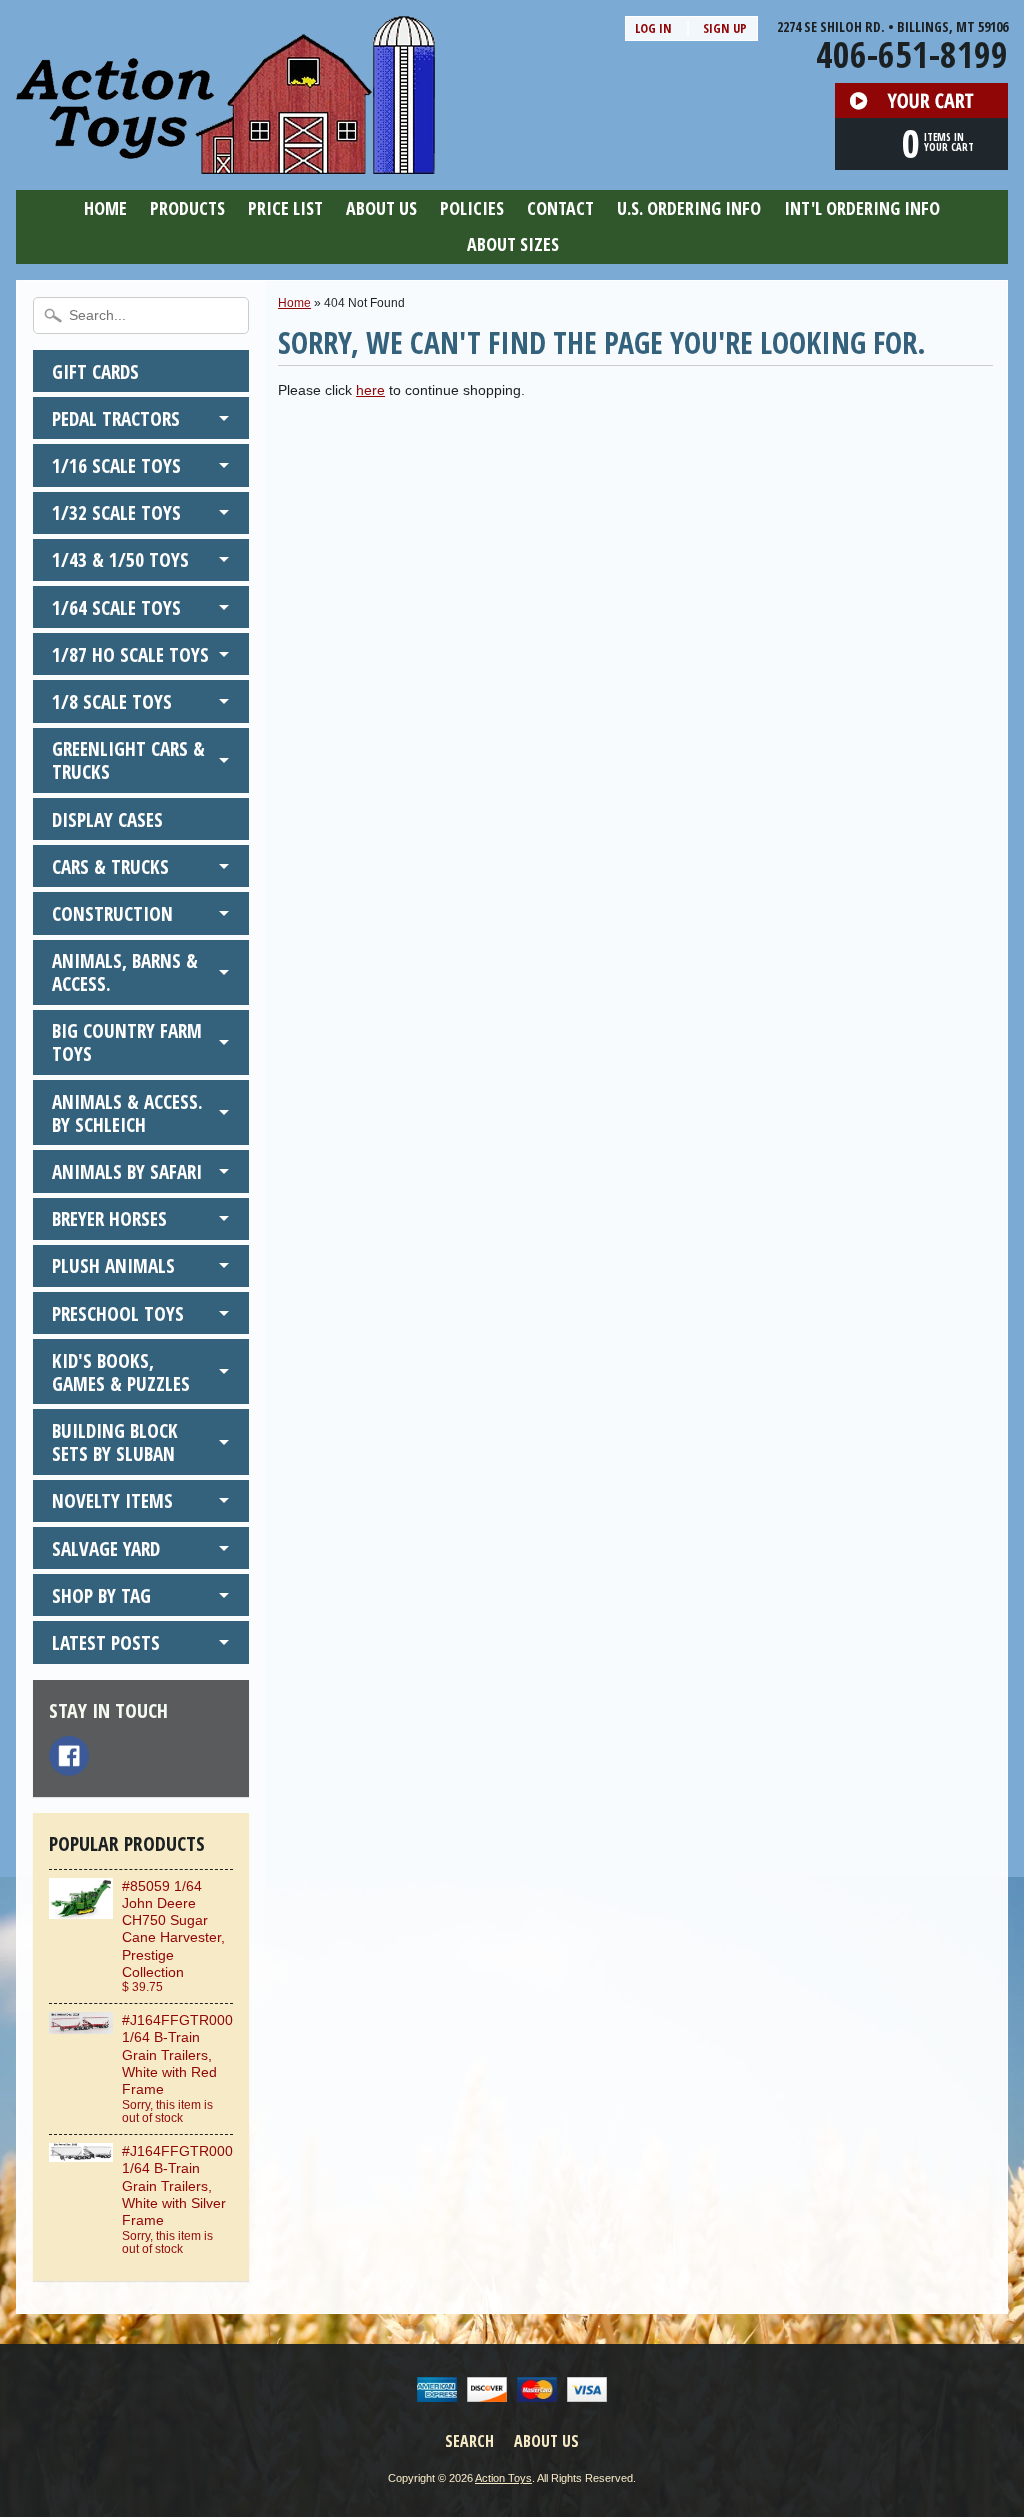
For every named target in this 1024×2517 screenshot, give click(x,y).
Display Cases (107, 819)
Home (105, 208)
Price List (285, 208)
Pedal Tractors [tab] (116, 418)
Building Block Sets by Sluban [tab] (115, 1442)
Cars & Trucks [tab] (110, 866)
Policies (472, 208)
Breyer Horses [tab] (109, 1218)
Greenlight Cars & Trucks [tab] (128, 760)
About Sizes (513, 244)
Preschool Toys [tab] (118, 1313)
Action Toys (503, 2478)
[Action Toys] (225, 161)
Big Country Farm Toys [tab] (127, 1042)
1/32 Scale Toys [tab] (116, 512)
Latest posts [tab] (106, 1642)
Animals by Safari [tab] (127, 1171)
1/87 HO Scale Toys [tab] (130, 654)
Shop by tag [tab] (101, 1595)
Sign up (725, 28)
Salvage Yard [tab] (106, 1548)
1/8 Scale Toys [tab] (112, 701)
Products (187, 208)
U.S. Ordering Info (689, 208)
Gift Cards (95, 371)
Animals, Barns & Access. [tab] (125, 972)
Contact (560, 208)
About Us (381, 208)
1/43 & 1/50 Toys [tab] (120, 559)
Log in (653, 28)
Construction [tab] (112, 913)
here (370, 390)
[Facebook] (69, 1756)
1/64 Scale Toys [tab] (116, 607)
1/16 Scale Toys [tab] (116, 465)
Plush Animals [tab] (113, 1265)
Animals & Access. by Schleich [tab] (127, 1113)
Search (469, 2441)
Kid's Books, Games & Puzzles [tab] (121, 1372)
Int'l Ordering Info (862, 208)
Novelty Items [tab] (112, 1500)
